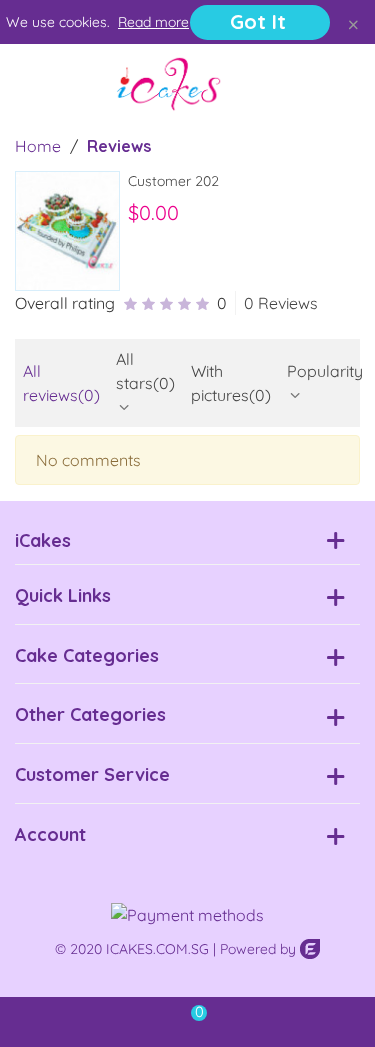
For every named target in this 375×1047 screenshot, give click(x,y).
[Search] (303, 84)
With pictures (231, 383)
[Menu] (34, 84)
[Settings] (341, 84)
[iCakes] (169, 84)
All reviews (61, 383)
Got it (258, 21)
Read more (153, 22)
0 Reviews (281, 303)
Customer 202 (173, 181)
